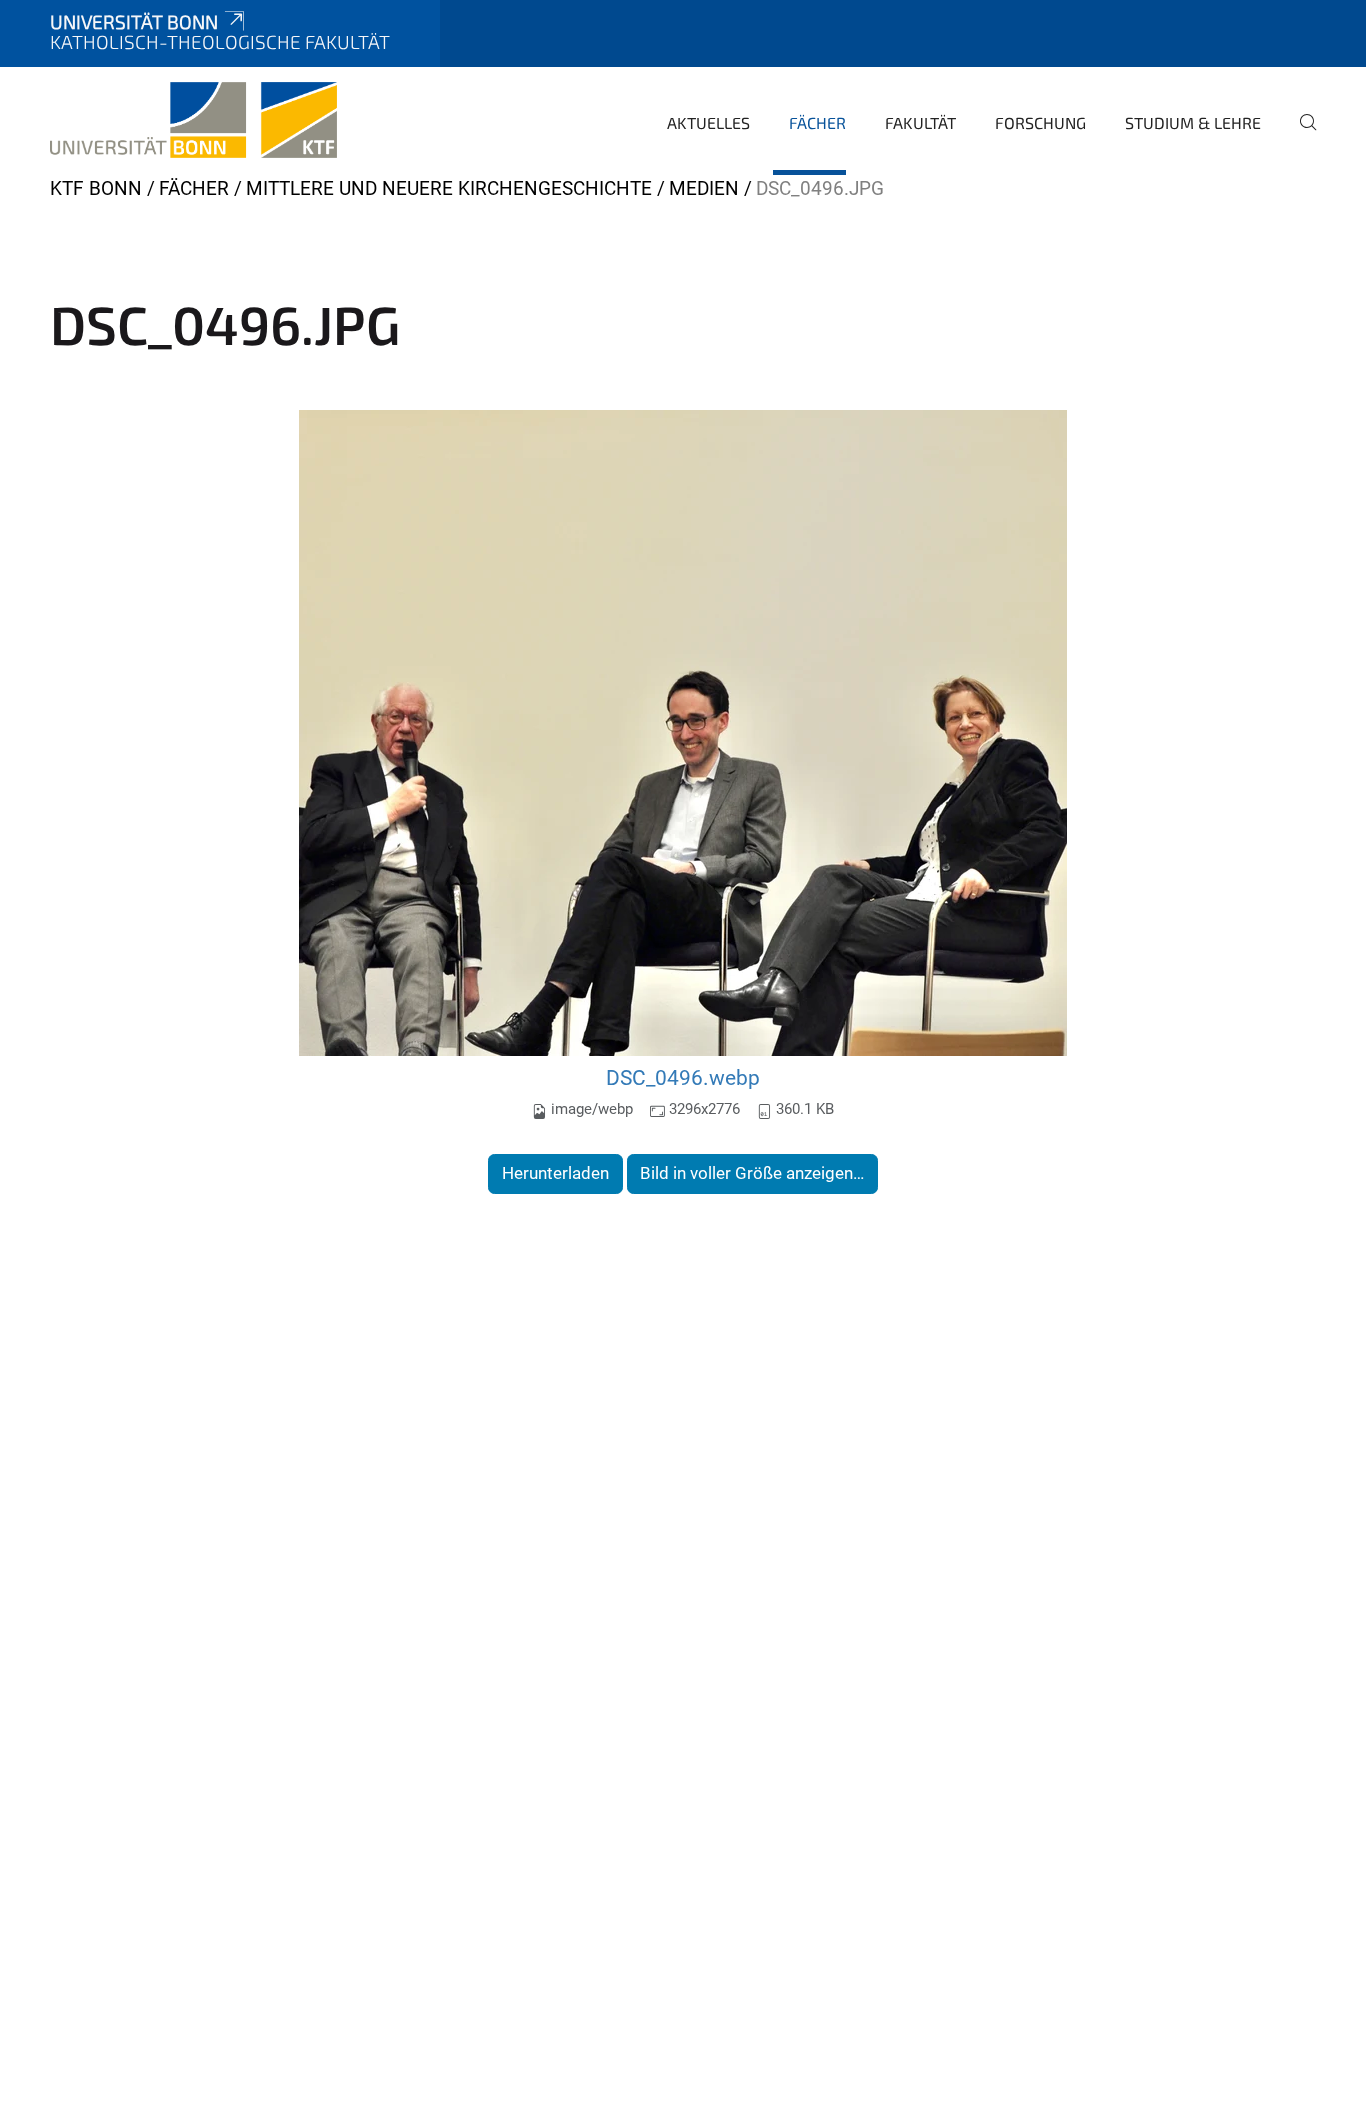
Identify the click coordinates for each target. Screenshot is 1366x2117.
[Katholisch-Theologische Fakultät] (193, 120)
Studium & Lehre (1193, 122)
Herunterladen (555, 1173)
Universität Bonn (134, 21)
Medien (704, 188)
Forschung (1040, 122)
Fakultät (920, 122)
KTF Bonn (96, 188)
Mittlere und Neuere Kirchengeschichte (449, 188)
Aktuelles (708, 122)
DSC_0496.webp (683, 1077)
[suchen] (1300, 136)
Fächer (817, 122)
